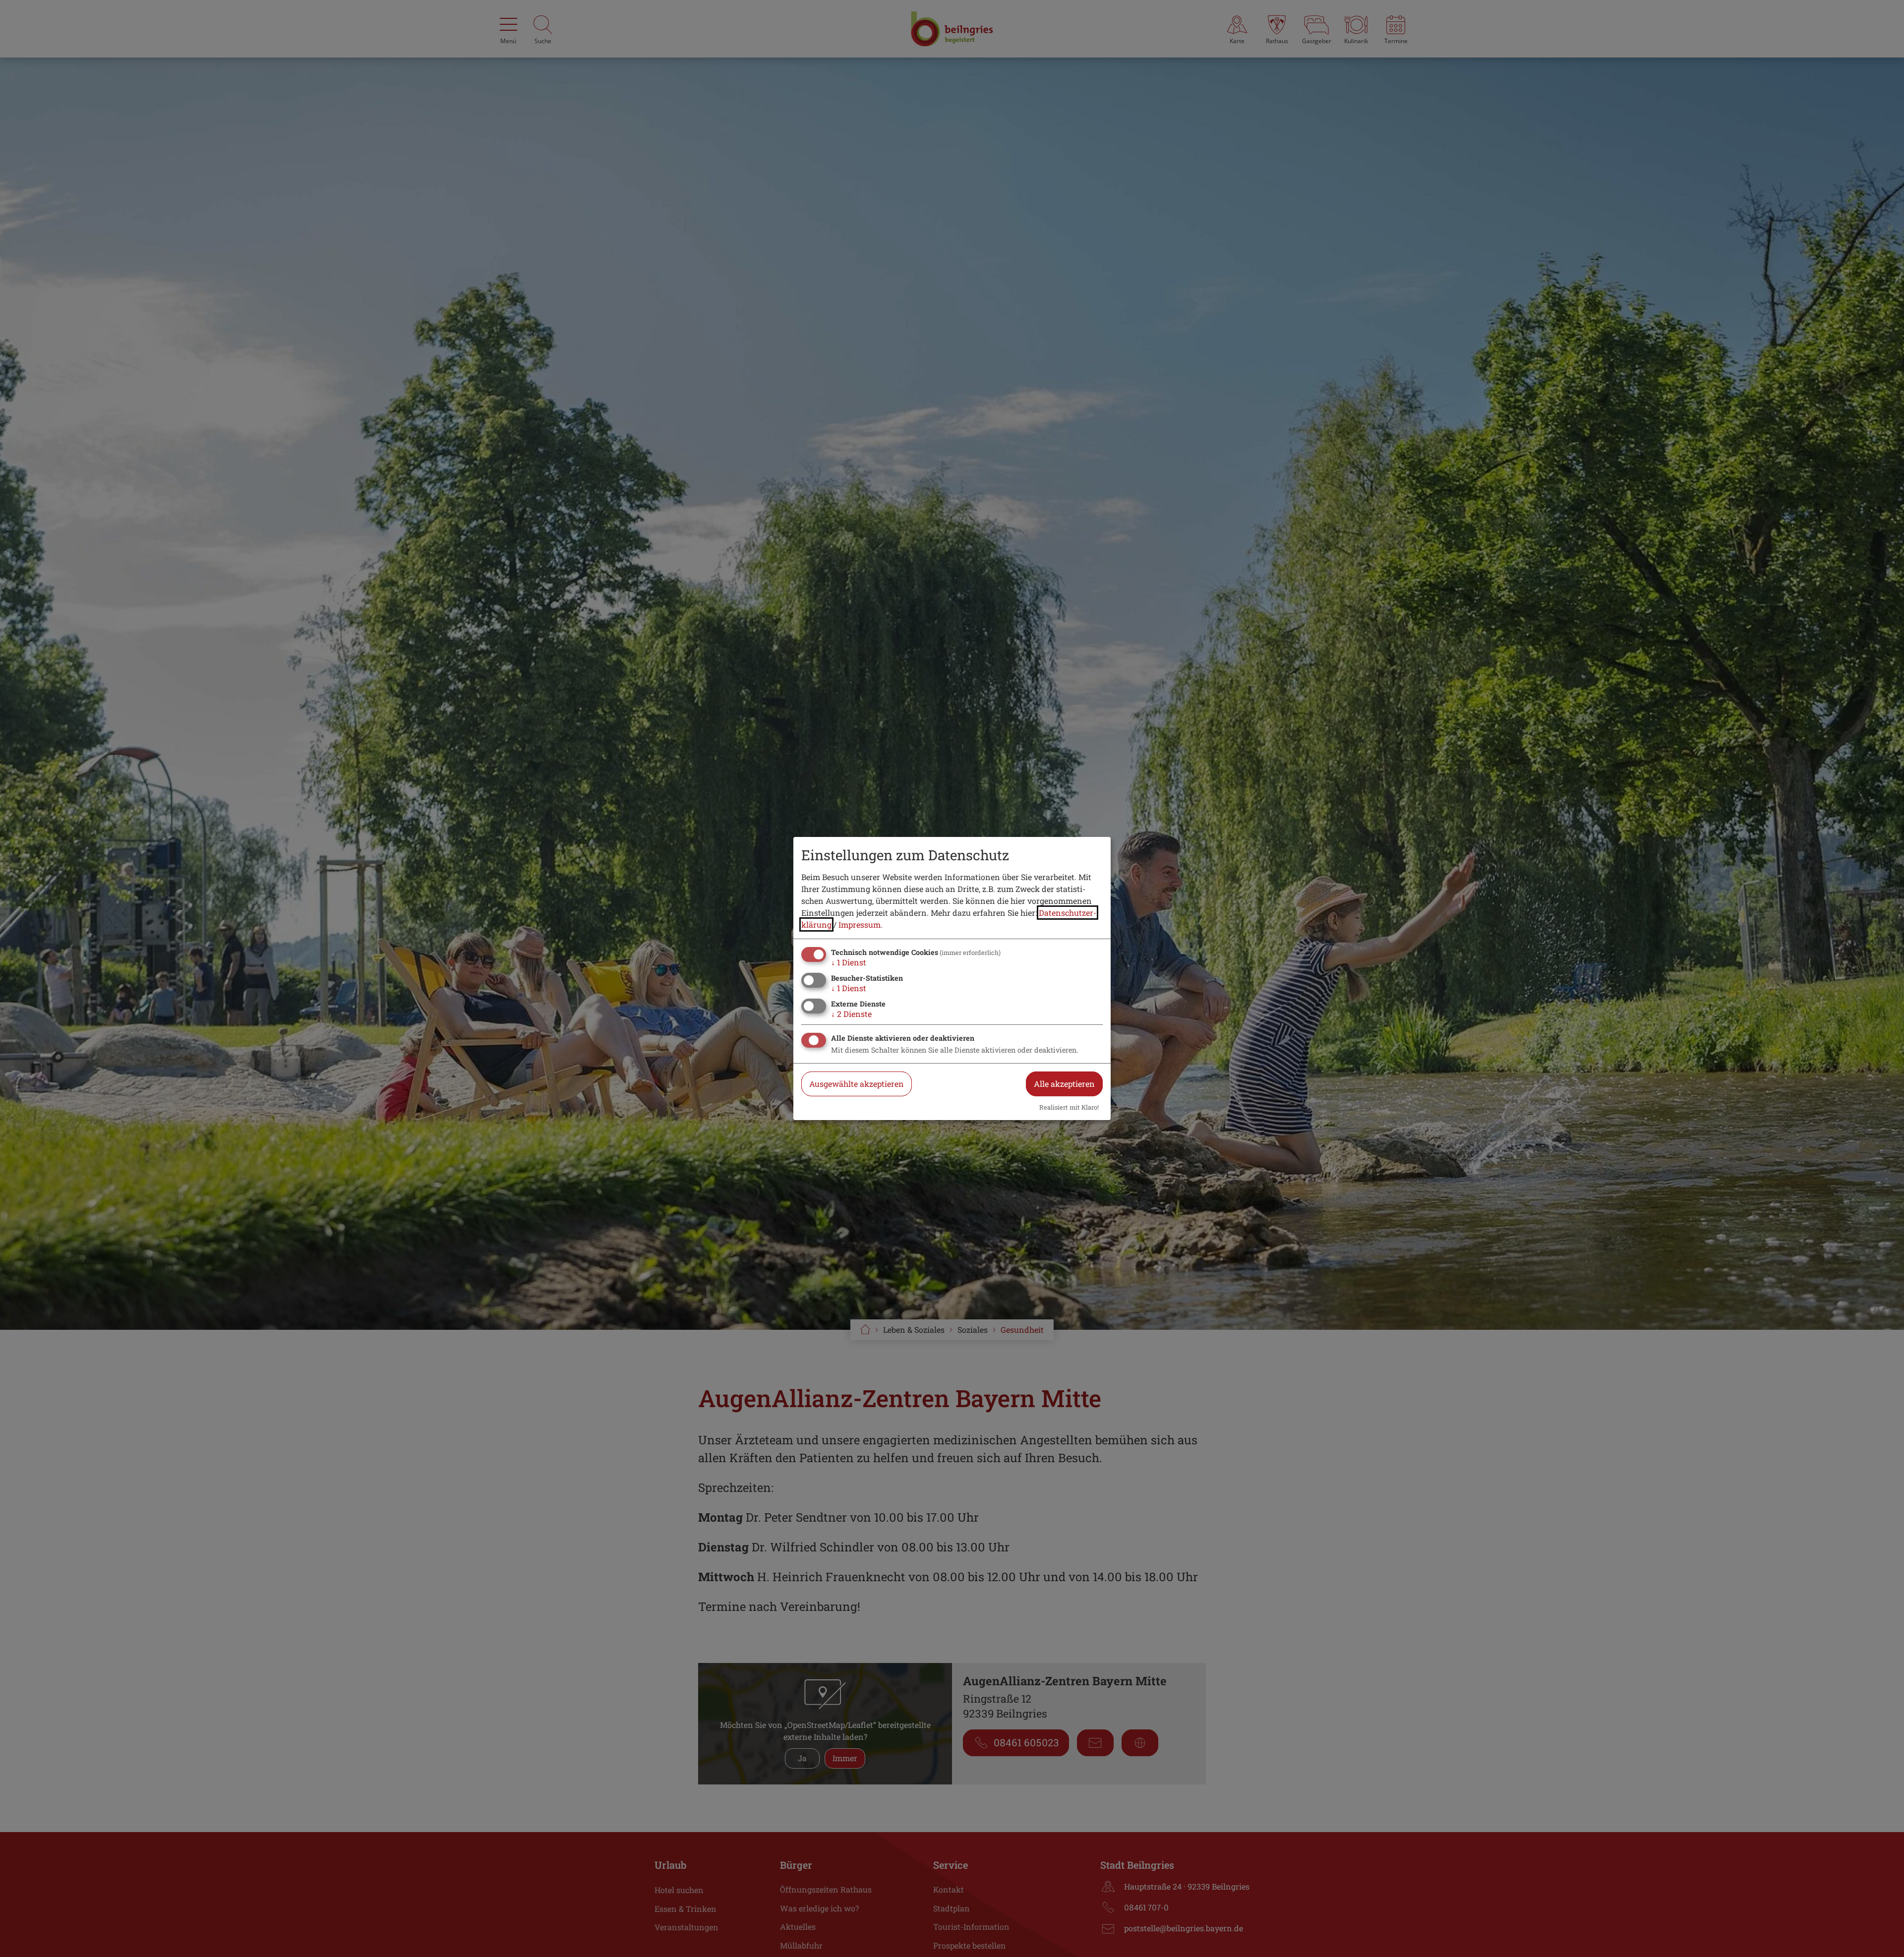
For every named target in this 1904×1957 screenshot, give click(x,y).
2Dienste (851, 1014)
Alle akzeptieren (1064, 1084)
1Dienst (849, 962)
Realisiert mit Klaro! (1069, 1107)
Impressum (860, 924)
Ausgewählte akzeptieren (857, 1084)
